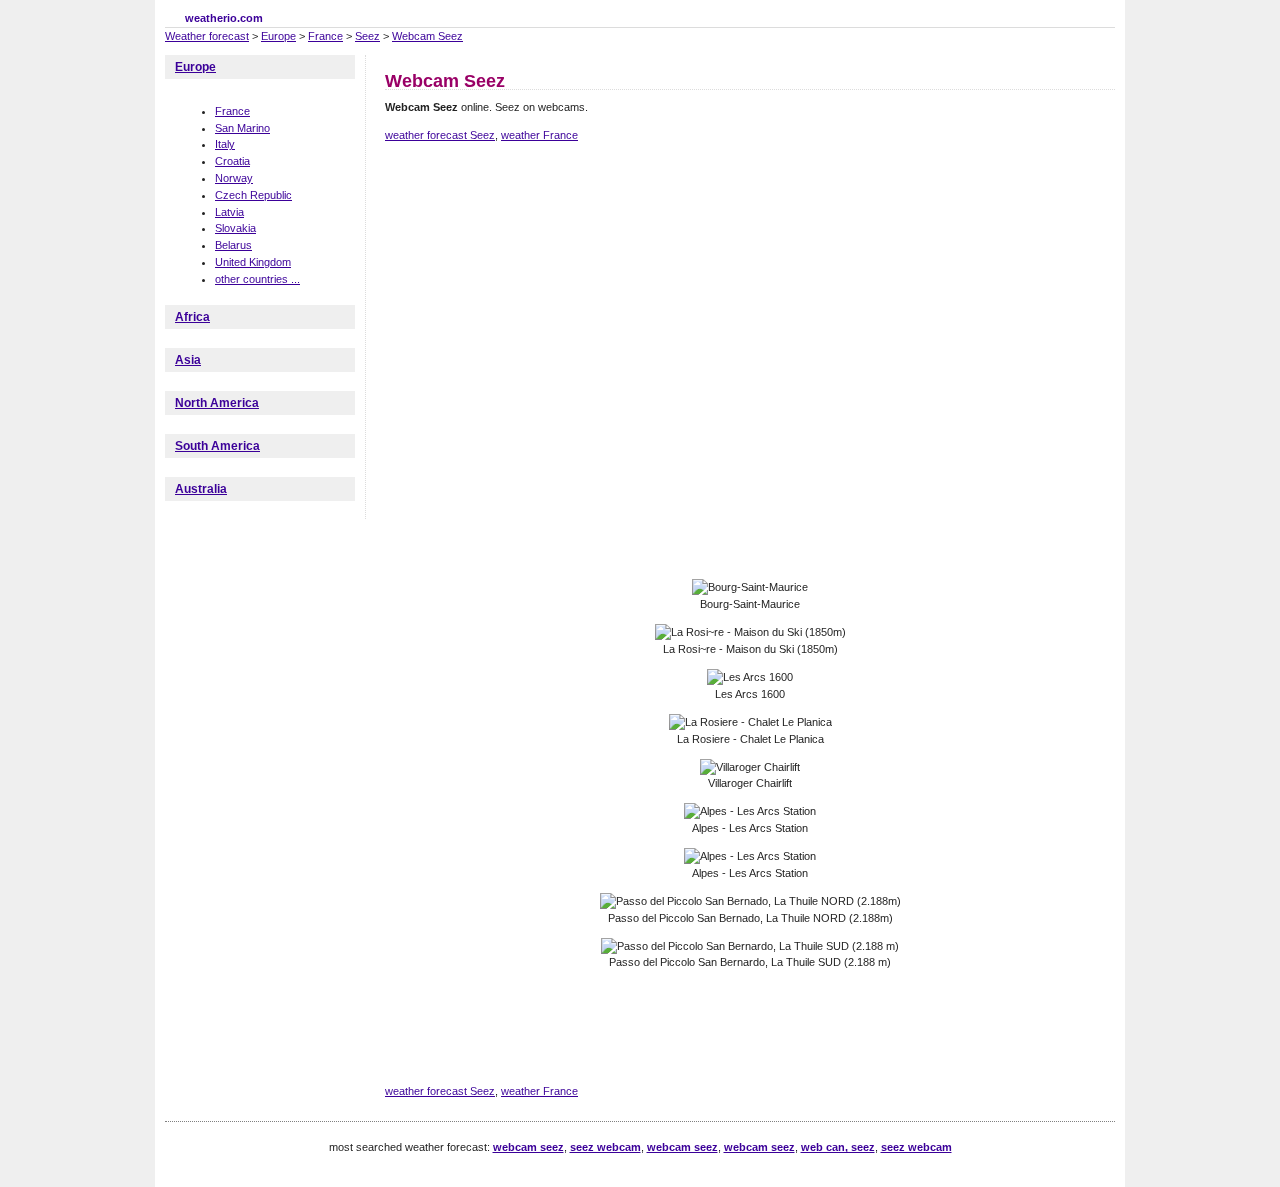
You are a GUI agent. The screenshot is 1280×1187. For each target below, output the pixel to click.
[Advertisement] (749, 228)
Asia (188, 360)
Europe (278, 36)
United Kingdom (253, 262)
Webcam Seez (427, 36)
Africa (192, 317)
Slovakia (235, 228)
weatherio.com (224, 18)
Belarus (233, 245)
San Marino (242, 128)
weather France (539, 135)
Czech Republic (253, 195)
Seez (367, 36)
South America (217, 446)
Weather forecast (207, 36)
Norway (234, 178)
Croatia (232, 161)
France (325, 36)
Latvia (229, 212)
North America (217, 403)
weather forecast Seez (440, 135)
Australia (201, 489)
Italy (225, 144)
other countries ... (257, 279)
